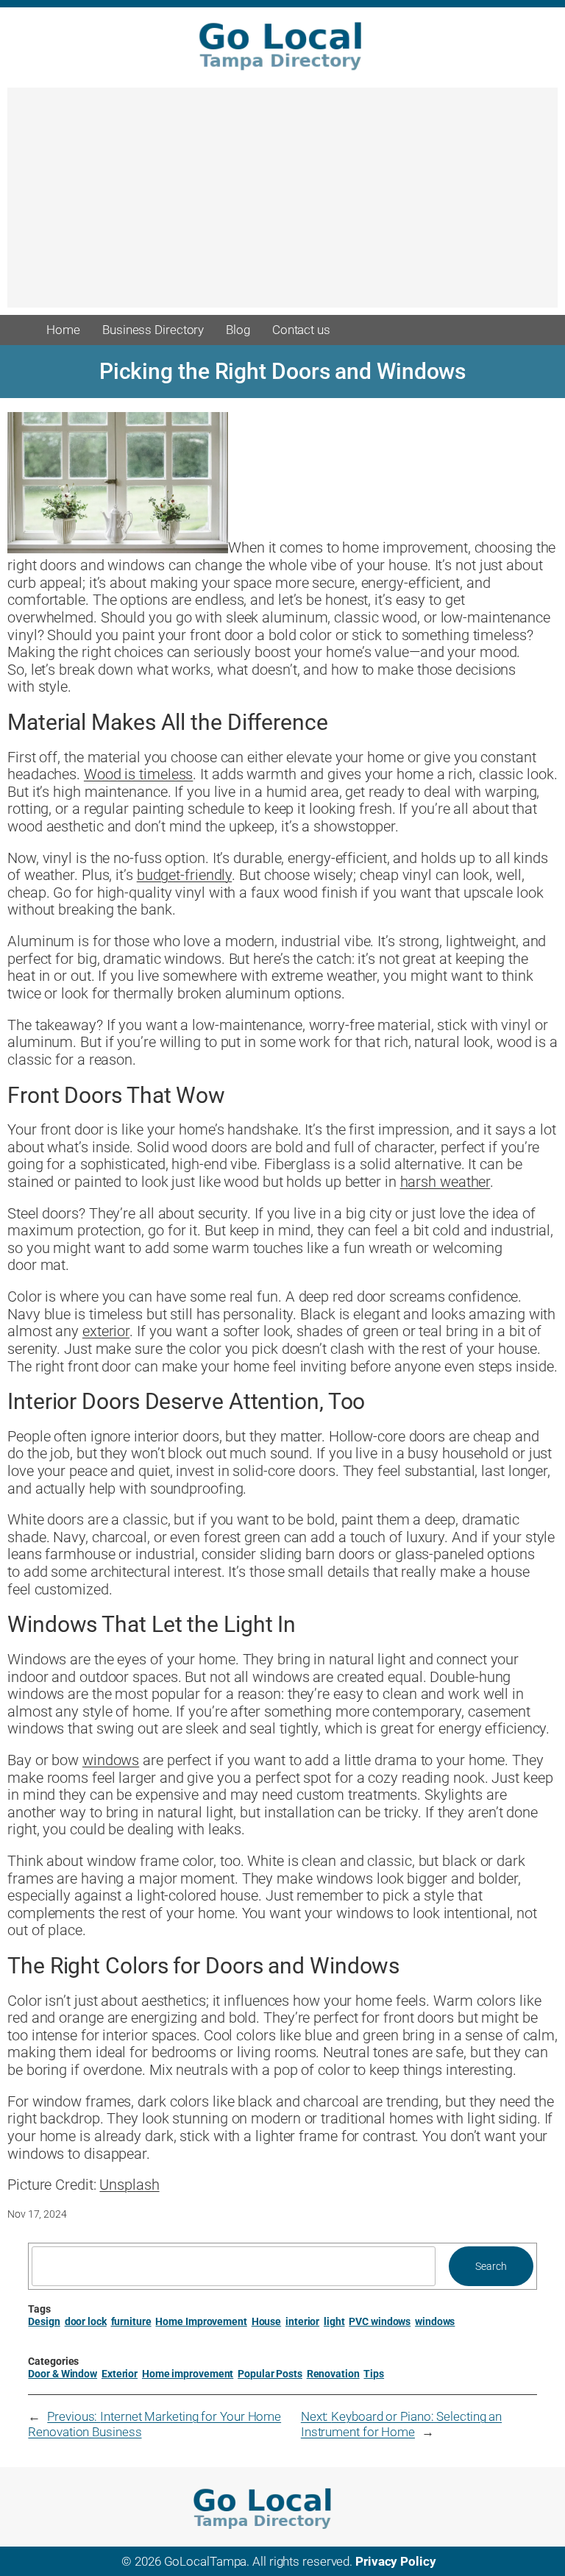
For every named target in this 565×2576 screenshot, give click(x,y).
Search (491, 2266)
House (267, 2321)
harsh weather (445, 1182)
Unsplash (129, 2185)
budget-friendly (185, 875)
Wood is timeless (138, 774)
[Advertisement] (282, 205)
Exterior (120, 2374)
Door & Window (63, 2374)
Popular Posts (270, 2374)
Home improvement (188, 2374)
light (334, 2321)
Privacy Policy (396, 2561)
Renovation (333, 2374)
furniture (131, 2321)
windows (111, 1760)
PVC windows (380, 2321)
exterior (106, 1331)
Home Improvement (201, 2321)
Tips (374, 2374)
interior (302, 2321)
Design (44, 2321)
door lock (86, 2321)
